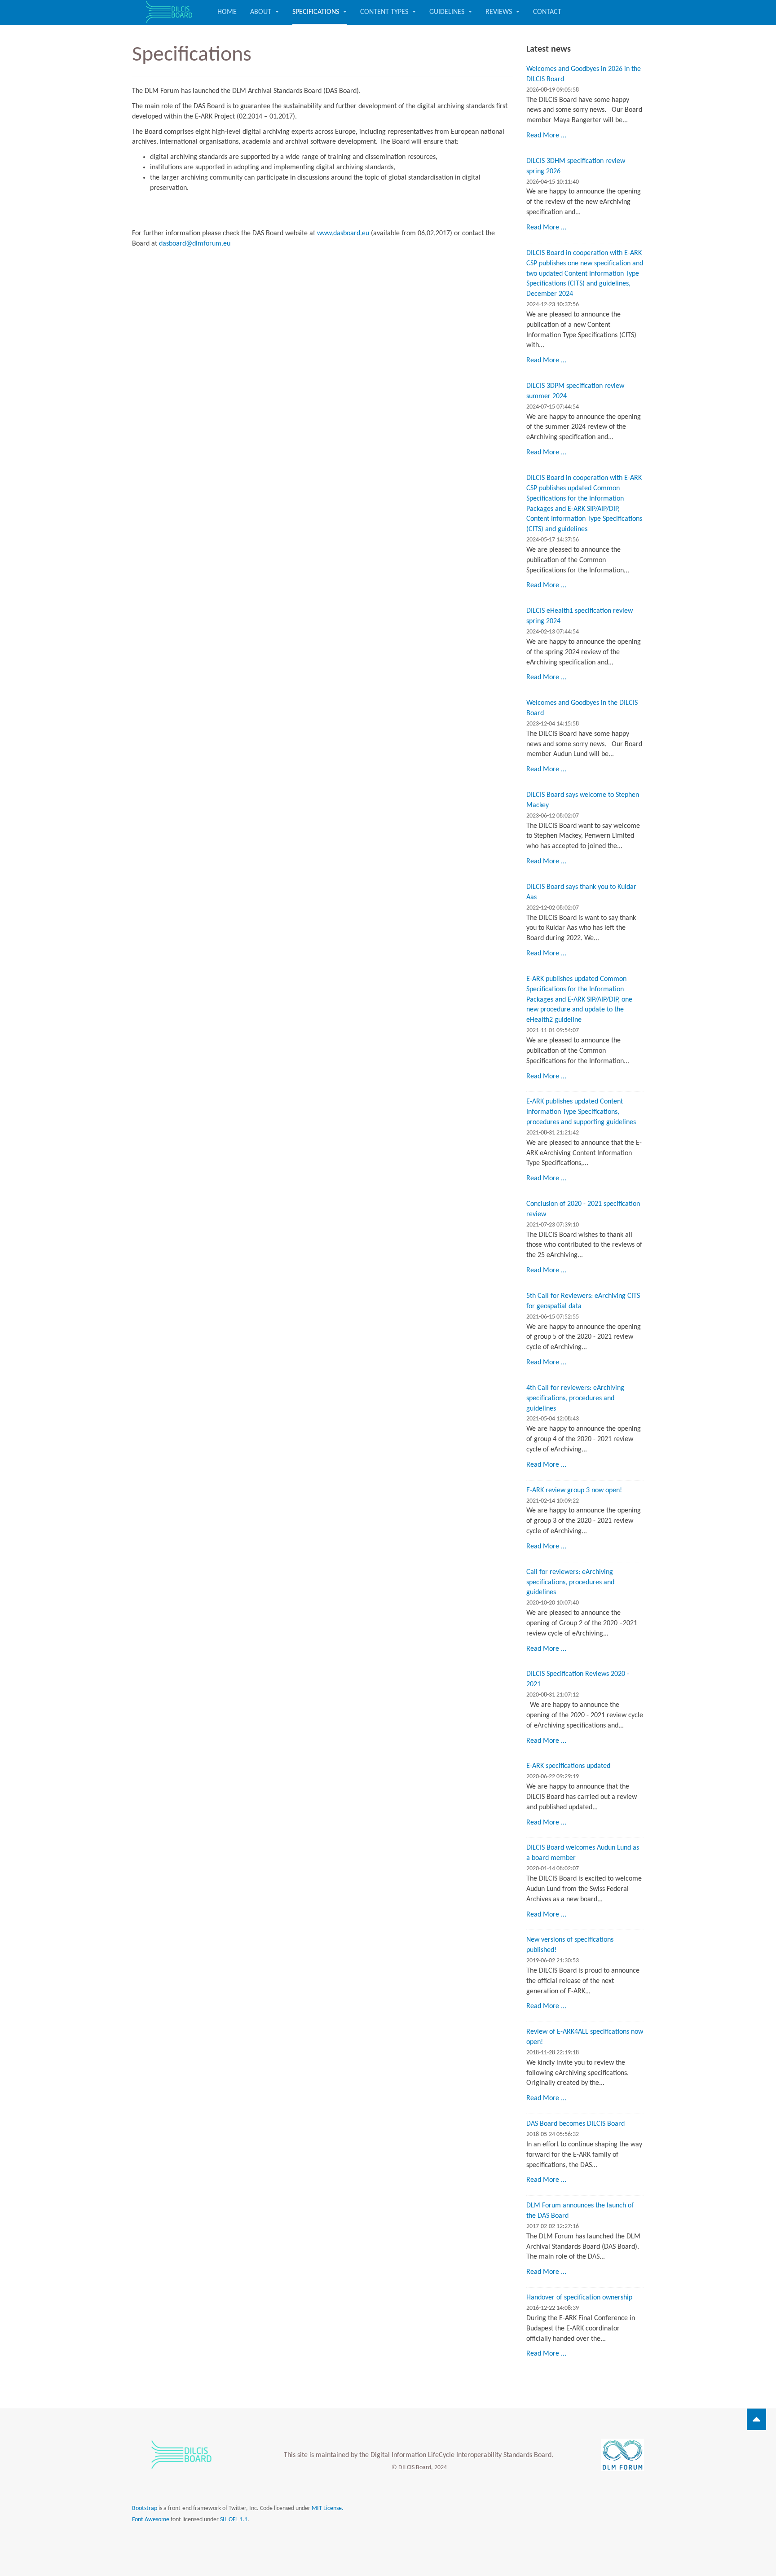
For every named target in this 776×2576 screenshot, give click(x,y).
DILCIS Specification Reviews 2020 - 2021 (578, 1679)
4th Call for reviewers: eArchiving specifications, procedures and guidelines (575, 1398)
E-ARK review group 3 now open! (574, 1490)
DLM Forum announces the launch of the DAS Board (580, 2211)
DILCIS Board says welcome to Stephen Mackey (583, 800)
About (262, 12)
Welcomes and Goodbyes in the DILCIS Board (582, 708)
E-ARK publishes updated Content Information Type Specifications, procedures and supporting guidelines (581, 1112)
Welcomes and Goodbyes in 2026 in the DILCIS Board (584, 74)
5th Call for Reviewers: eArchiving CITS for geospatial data (583, 1301)
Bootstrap (145, 2508)
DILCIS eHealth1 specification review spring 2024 (580, 616)
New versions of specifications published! (570, 1945)
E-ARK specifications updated (568, 1766)
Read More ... (546, 136)
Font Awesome (151, 2520)
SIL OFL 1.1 (234, 2520)
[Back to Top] (756, 2419)
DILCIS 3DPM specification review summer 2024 (575, 391)
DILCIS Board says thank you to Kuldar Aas (581, 892)
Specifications (317, 12)
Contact (547, 12)
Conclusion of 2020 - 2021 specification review (583, 1209)
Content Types (385, 12)
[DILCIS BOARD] (168, 12)
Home (227, 12)
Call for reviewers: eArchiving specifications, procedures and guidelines (570, 1583)
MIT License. (328, 2508)
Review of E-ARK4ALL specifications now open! (585, 2037)
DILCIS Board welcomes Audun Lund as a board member (583, 1853)
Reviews (500, 12)
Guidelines (448, 12)
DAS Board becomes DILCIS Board (575, 2124)
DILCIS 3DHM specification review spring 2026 (576, 166)
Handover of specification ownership (579, 2298)
